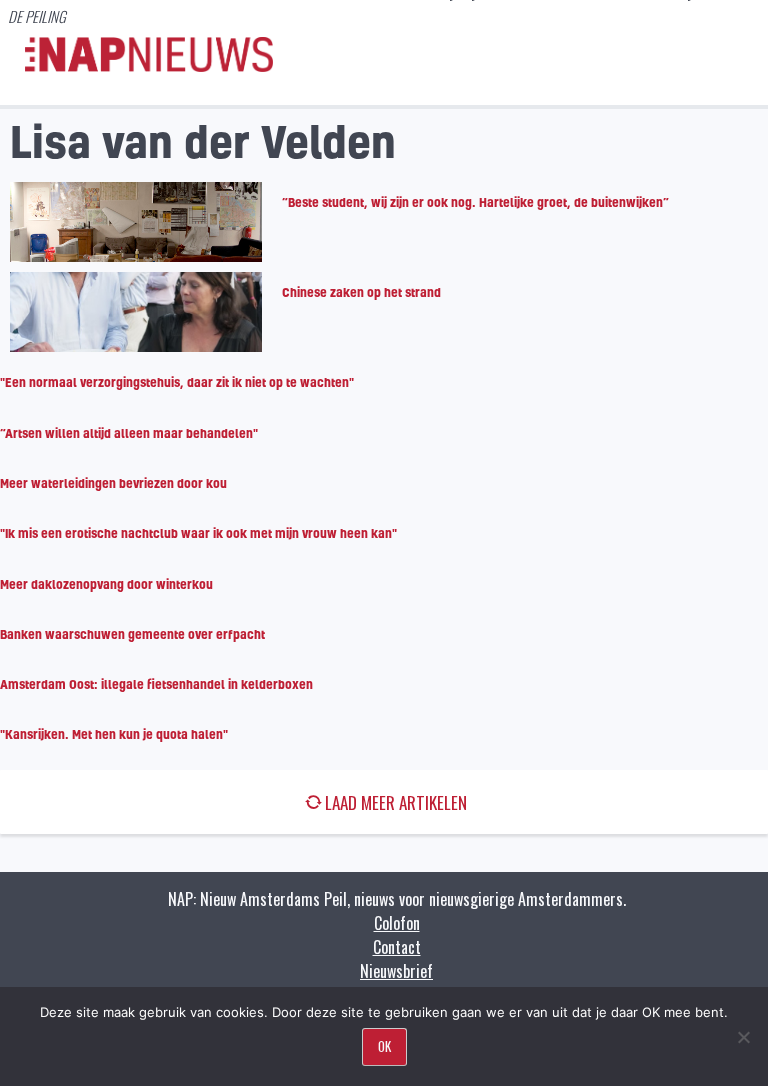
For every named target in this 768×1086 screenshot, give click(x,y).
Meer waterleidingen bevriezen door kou (113, 483)
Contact (397, 947)
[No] (743, 1037)
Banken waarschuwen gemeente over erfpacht (132, 634)
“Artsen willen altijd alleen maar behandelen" (129, 433)
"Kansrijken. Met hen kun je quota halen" (114, 734)
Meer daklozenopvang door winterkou (106, 584)
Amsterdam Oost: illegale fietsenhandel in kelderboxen (156, 684)
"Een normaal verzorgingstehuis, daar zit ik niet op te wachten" (177, 382)
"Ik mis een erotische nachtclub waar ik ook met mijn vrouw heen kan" (198, 533)
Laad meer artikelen (396, 802)
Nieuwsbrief (396, 971)
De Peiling (37, 16)
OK (384, 1046)
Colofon (397, 923)
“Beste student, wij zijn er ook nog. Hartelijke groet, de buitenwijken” (475, 202)
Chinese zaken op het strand (361, 292)
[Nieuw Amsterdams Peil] (149, 67)
